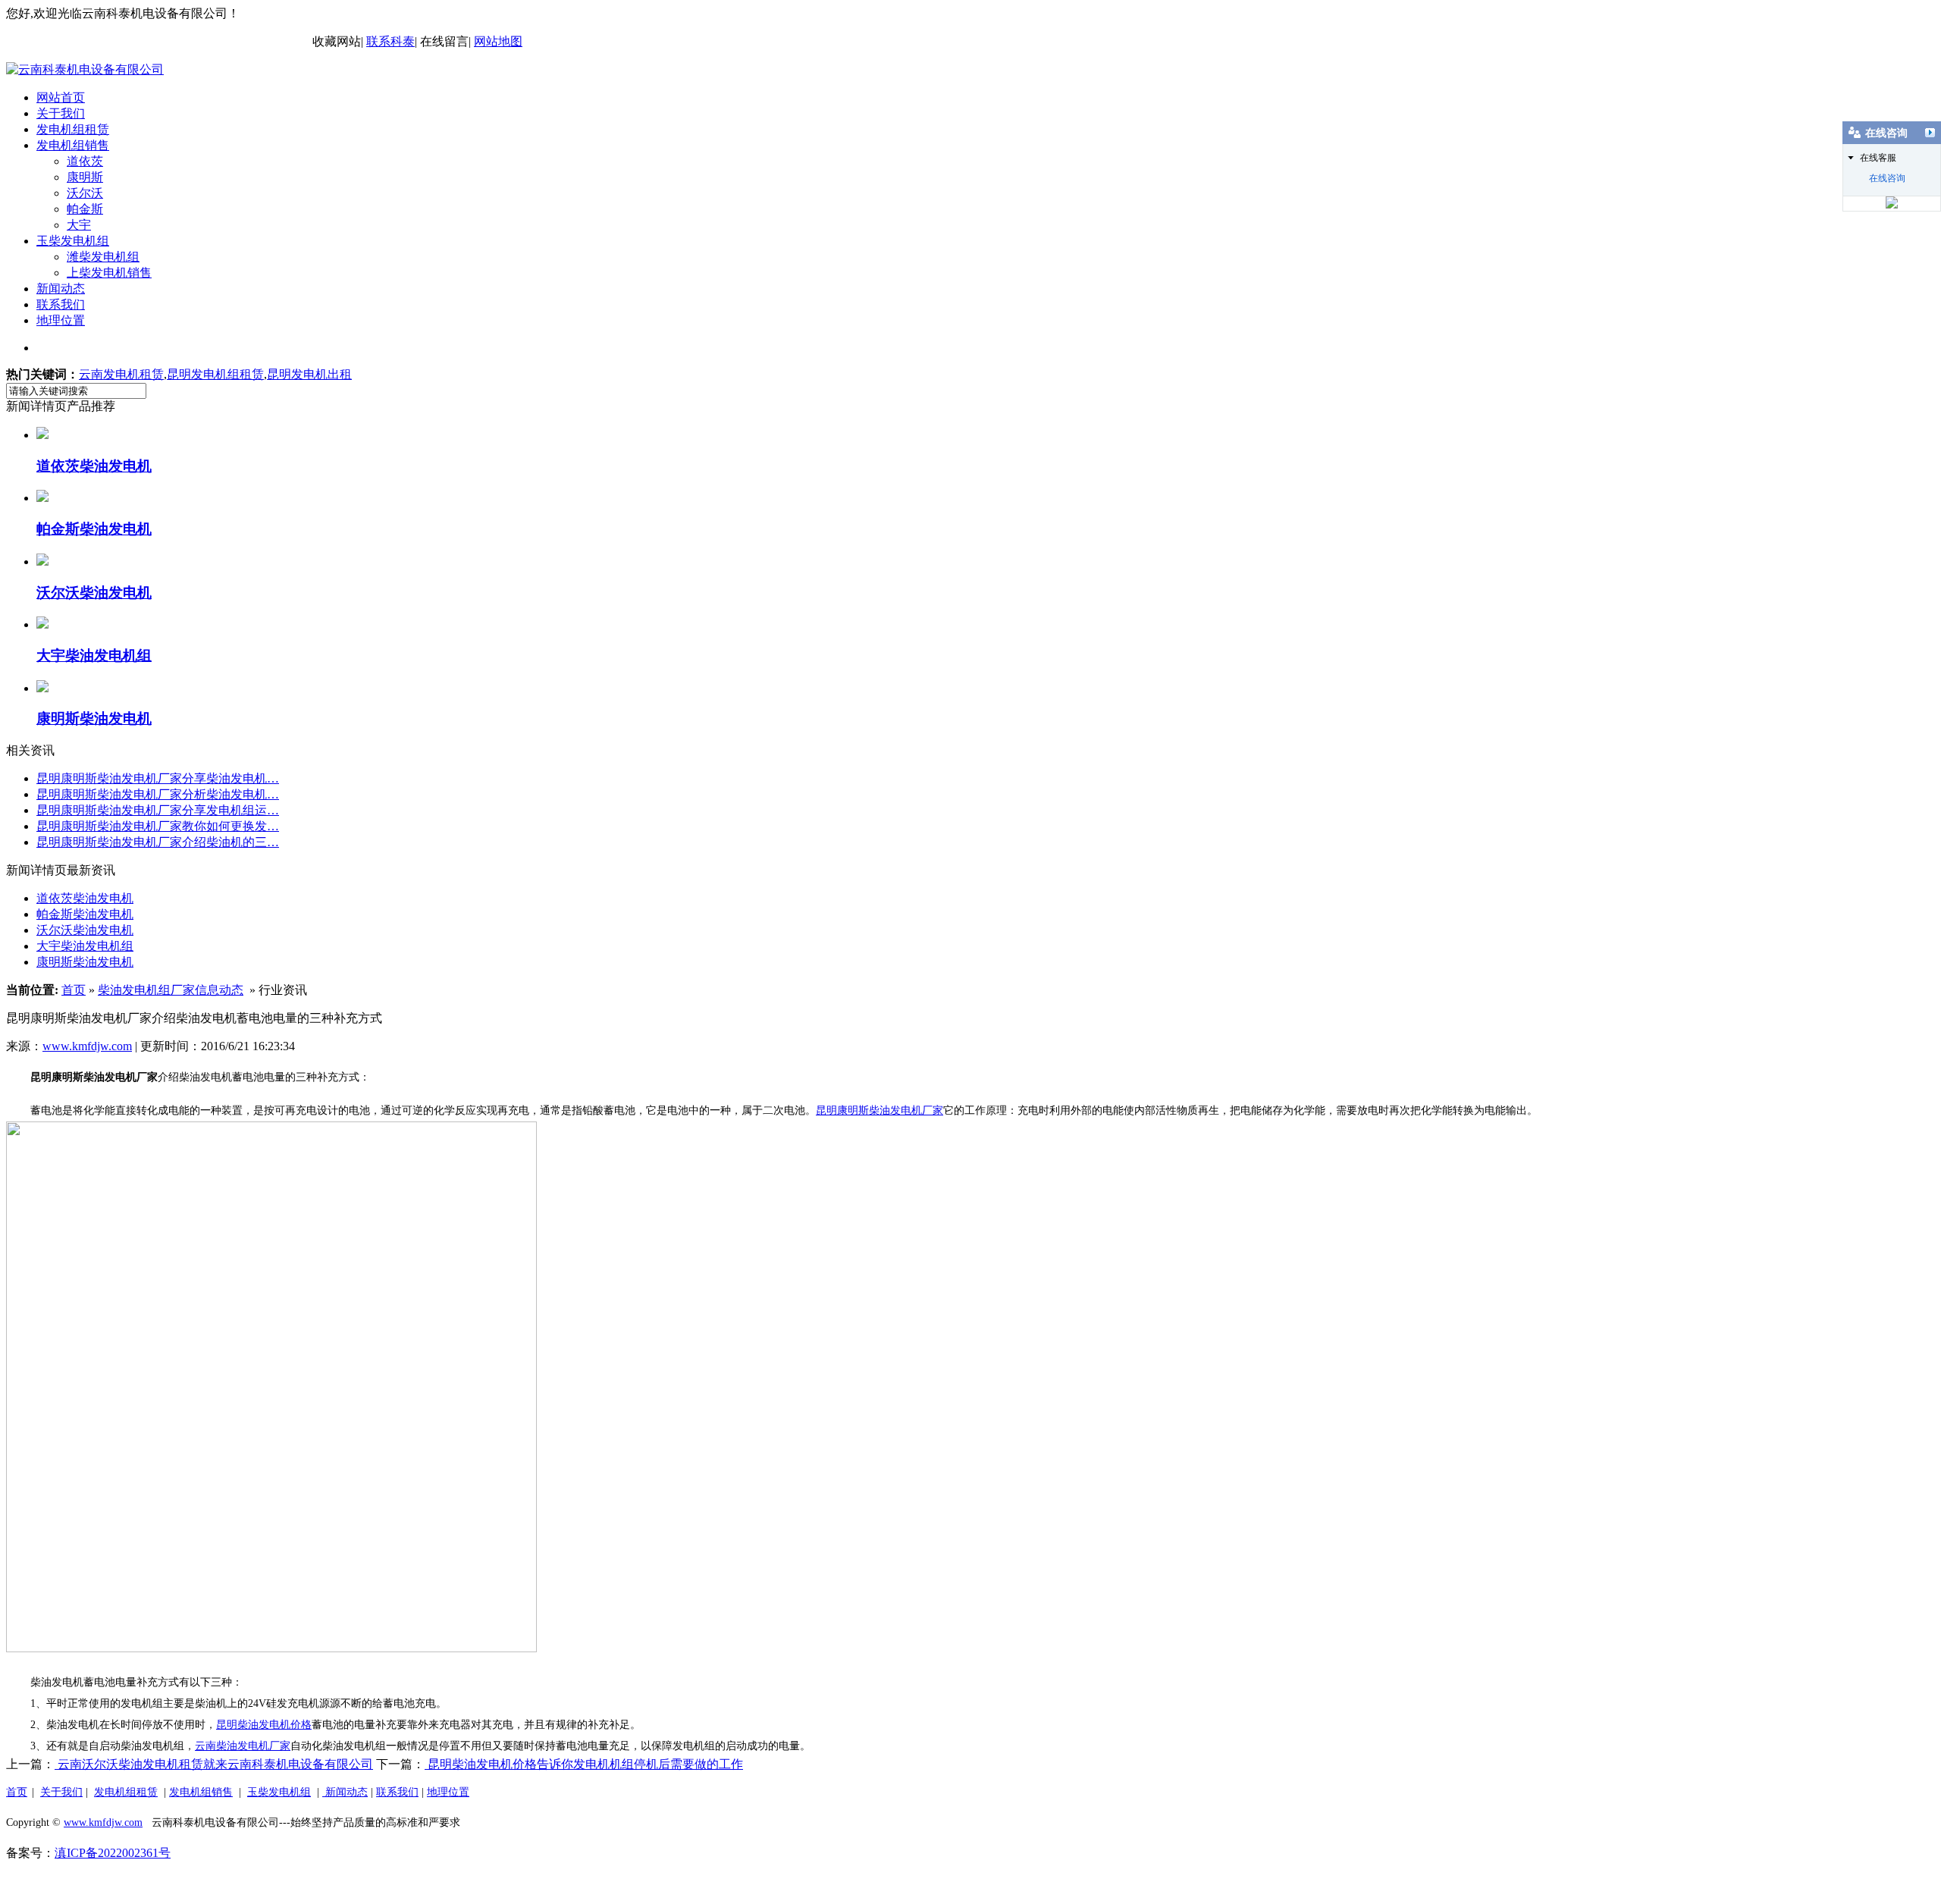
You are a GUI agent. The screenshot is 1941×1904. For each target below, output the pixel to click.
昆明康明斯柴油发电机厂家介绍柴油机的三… (158, 842)
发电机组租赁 (73, 129)
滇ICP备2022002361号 (113, 1853)
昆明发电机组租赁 (215, 374)
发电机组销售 (73, 145)
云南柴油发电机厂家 (243, 1746)
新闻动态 (61, 289)
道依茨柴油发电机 (85, 898)
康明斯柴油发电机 (85, 962)
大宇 (79, 225)
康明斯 (85, 177)
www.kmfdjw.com (87, 1046)
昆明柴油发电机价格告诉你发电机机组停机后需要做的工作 (584, 1764)
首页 (74, 990)
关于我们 (61, 113)
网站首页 (61, 97)
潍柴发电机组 (103, 257)
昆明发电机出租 (309, 374)
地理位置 (61, 320)
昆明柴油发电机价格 (264, 1725)
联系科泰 (390, 41)
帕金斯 (85, 209)
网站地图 (498, 41)
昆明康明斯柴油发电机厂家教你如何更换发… (158, 826)
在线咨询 (1887, 178)
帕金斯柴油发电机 (85, 914)
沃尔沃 (85, 193)
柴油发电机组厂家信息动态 (171, 990)
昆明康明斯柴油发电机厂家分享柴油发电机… (158, 778)
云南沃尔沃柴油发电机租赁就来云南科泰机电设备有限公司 (214, 1764)
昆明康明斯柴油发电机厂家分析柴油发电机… (158, 794)
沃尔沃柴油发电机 (85, 930)
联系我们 (61, 304)
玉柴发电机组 (73, 241)
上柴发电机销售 (109, 273)
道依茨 (85, 161)
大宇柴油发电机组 (85, 946)
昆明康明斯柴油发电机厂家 (880, 1110)
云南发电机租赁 (121, 374)
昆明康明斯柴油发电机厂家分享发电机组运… (158, 810)
